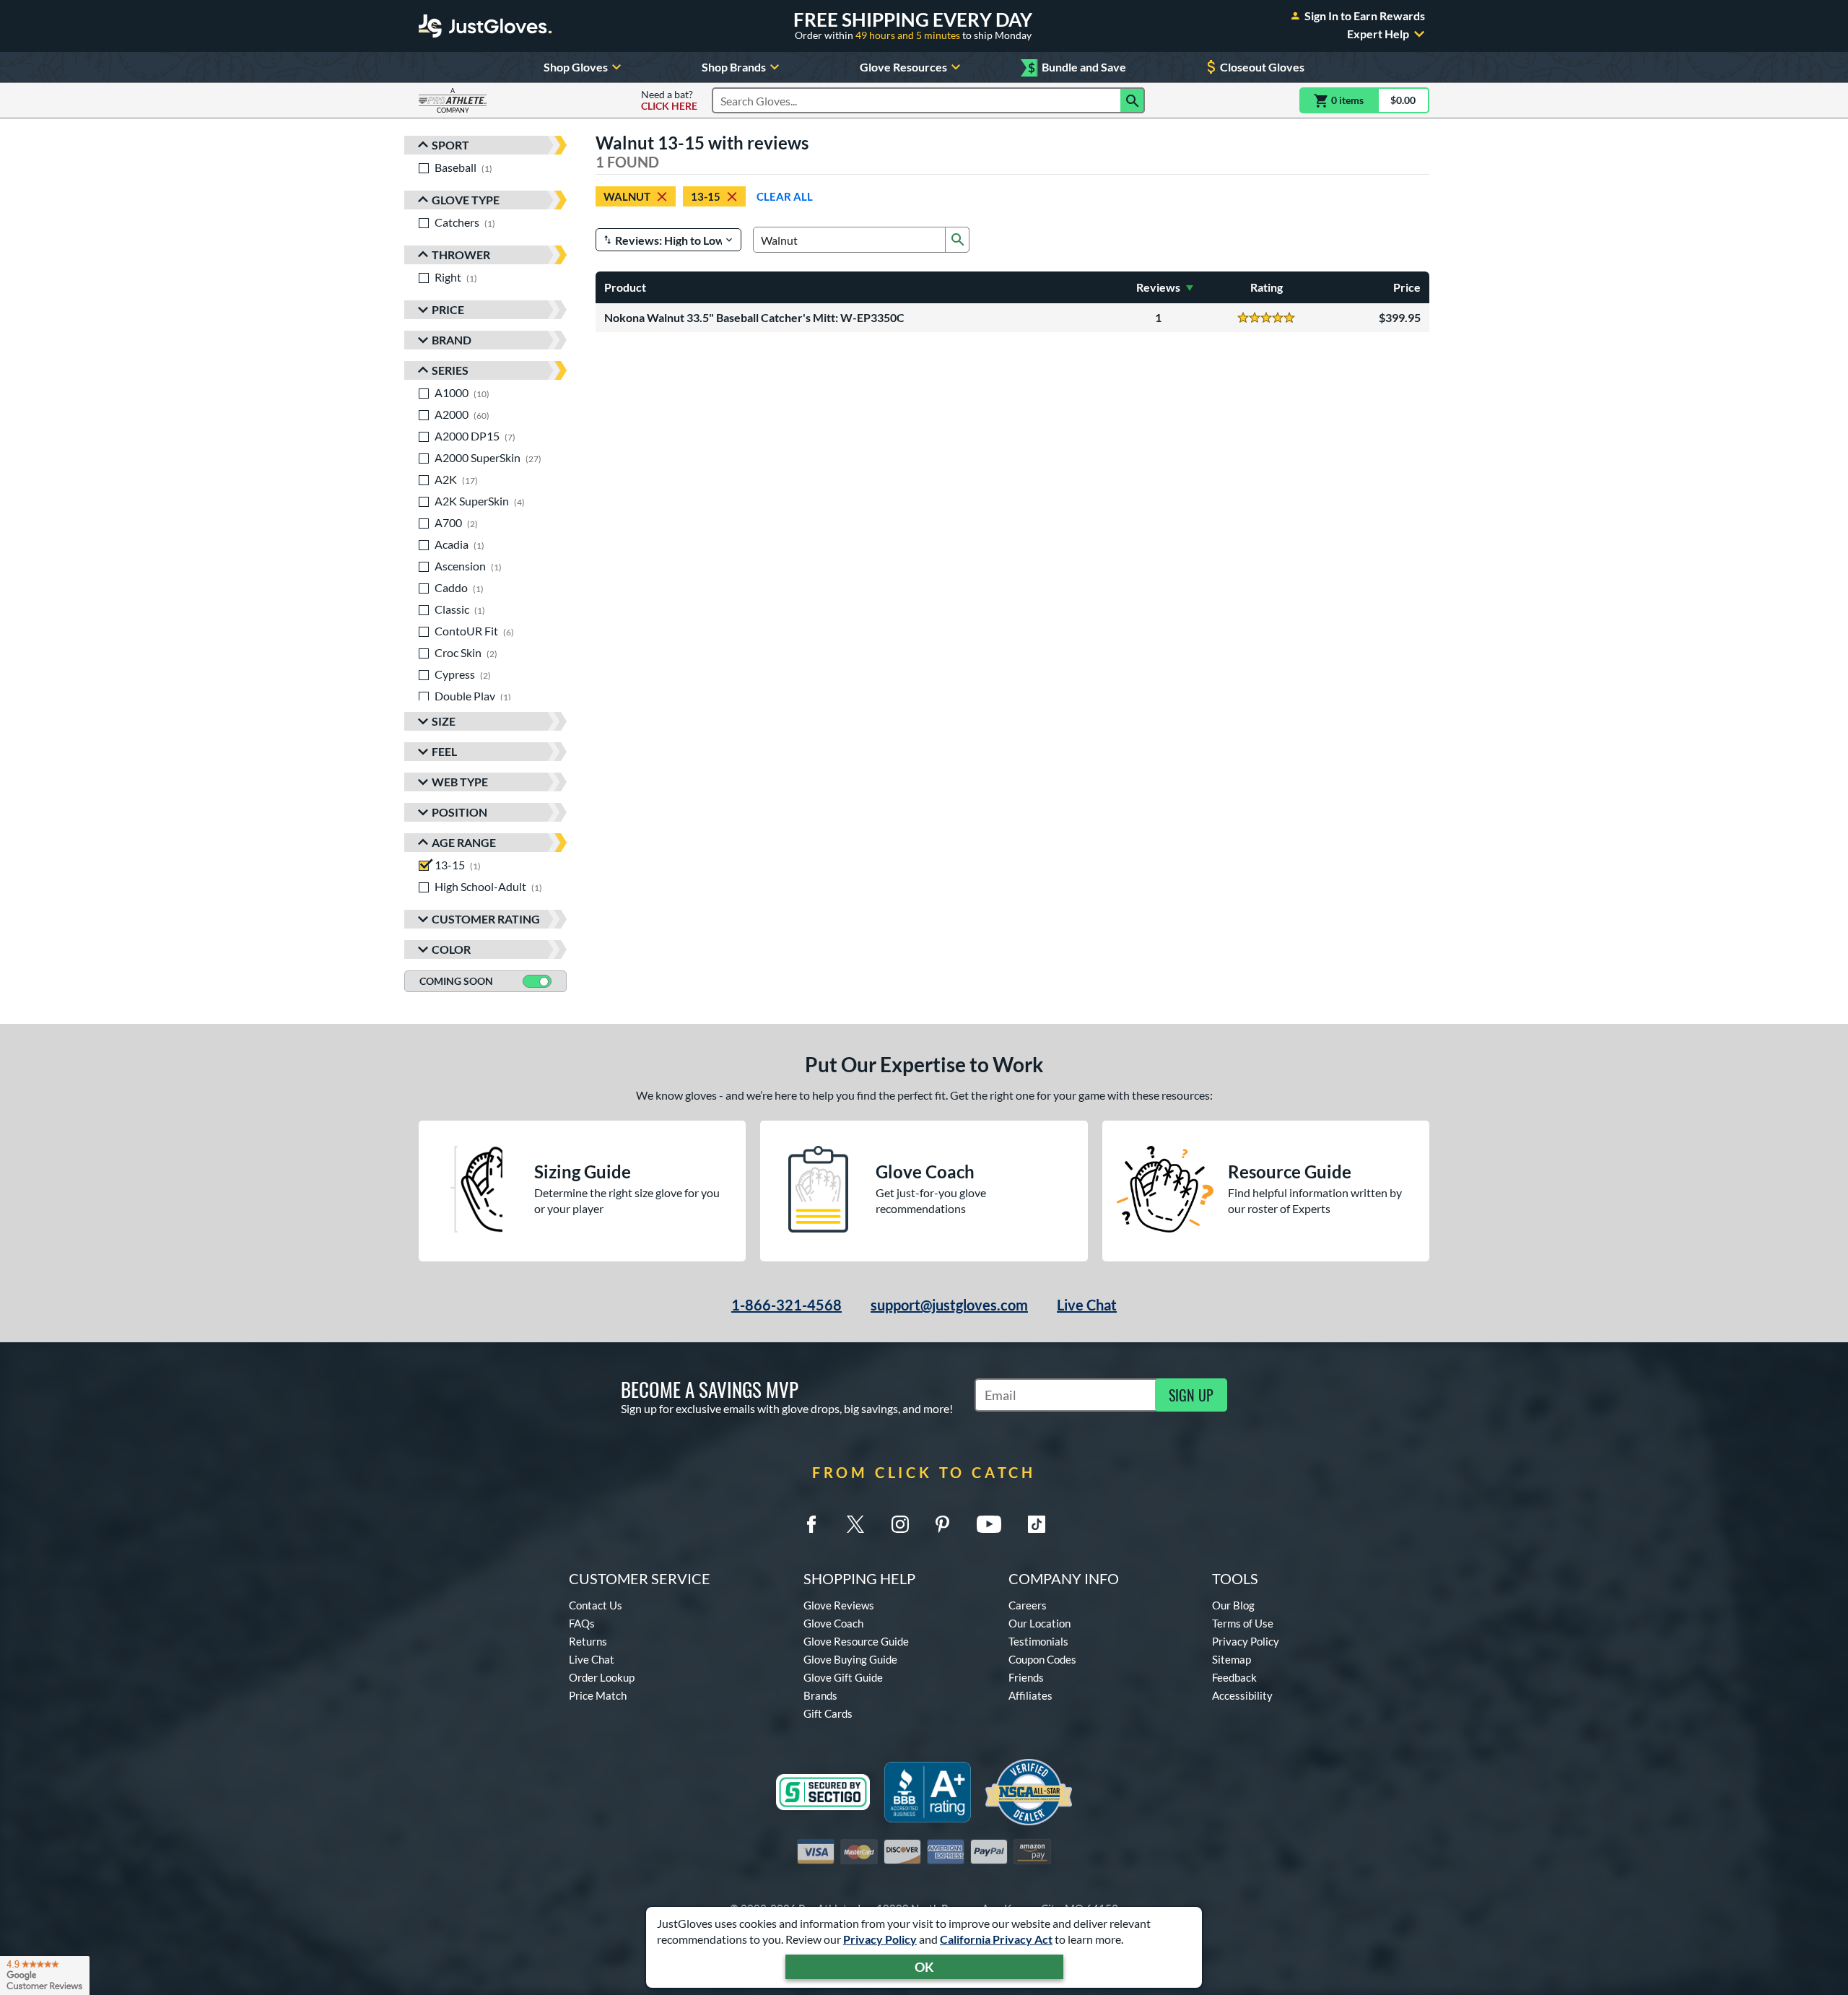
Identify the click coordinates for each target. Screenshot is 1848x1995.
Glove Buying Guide (850, 1659)
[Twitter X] (855, 1524)
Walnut (627, 196)
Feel (444, 751)
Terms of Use (1243, 1623)
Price (448, 309)
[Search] (1133, 100)
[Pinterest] (942, 1524)
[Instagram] (900, 1524)
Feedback (1234, 1677)
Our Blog (1233, 1605)
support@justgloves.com (949, 1305)
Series (450, 370)
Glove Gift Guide (843, 1677)
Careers (1028, 1605)
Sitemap (1232, 1659)
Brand (452, 340)
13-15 (706, 196)
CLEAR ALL (785, 196)
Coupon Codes (1042, 1659)
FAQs (582, 1623)
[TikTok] (1037, 1524)
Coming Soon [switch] (456, 981)
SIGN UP (1191, 1395)
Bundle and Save (1077, 68)
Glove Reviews (839, 1605)
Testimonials (1038, 1641)
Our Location (1039, 1623)
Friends (1026, 1677)
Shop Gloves (576, 67)
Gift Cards (828, 1713)
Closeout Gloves (1262, 67)
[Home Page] (485, 26)
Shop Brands (734, 67)
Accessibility (1242, 1695)
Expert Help (1378, 34)
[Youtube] (989, 1524)
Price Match (598, 1695)
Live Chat (1087, 1305)
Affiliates (1030, 1695)
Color (451, 949)
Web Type (460, 782)
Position (459, 812)
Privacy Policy (880, 1939)
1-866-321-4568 (786, 1305)
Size (444, 721)
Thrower (461, 255)
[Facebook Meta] (811, 1524)
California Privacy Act (996, 1939)
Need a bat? (669, 100)
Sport (450, 145)
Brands (820, 1695)
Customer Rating (486, 919)
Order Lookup (602, 1677)
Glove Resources (903, 67)
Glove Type (466, 200)
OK (924, 1967)
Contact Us (596, 1605)
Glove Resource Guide (856, 1641)
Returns (588, 1641)
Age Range (464, 842)
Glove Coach (833, 1623)
